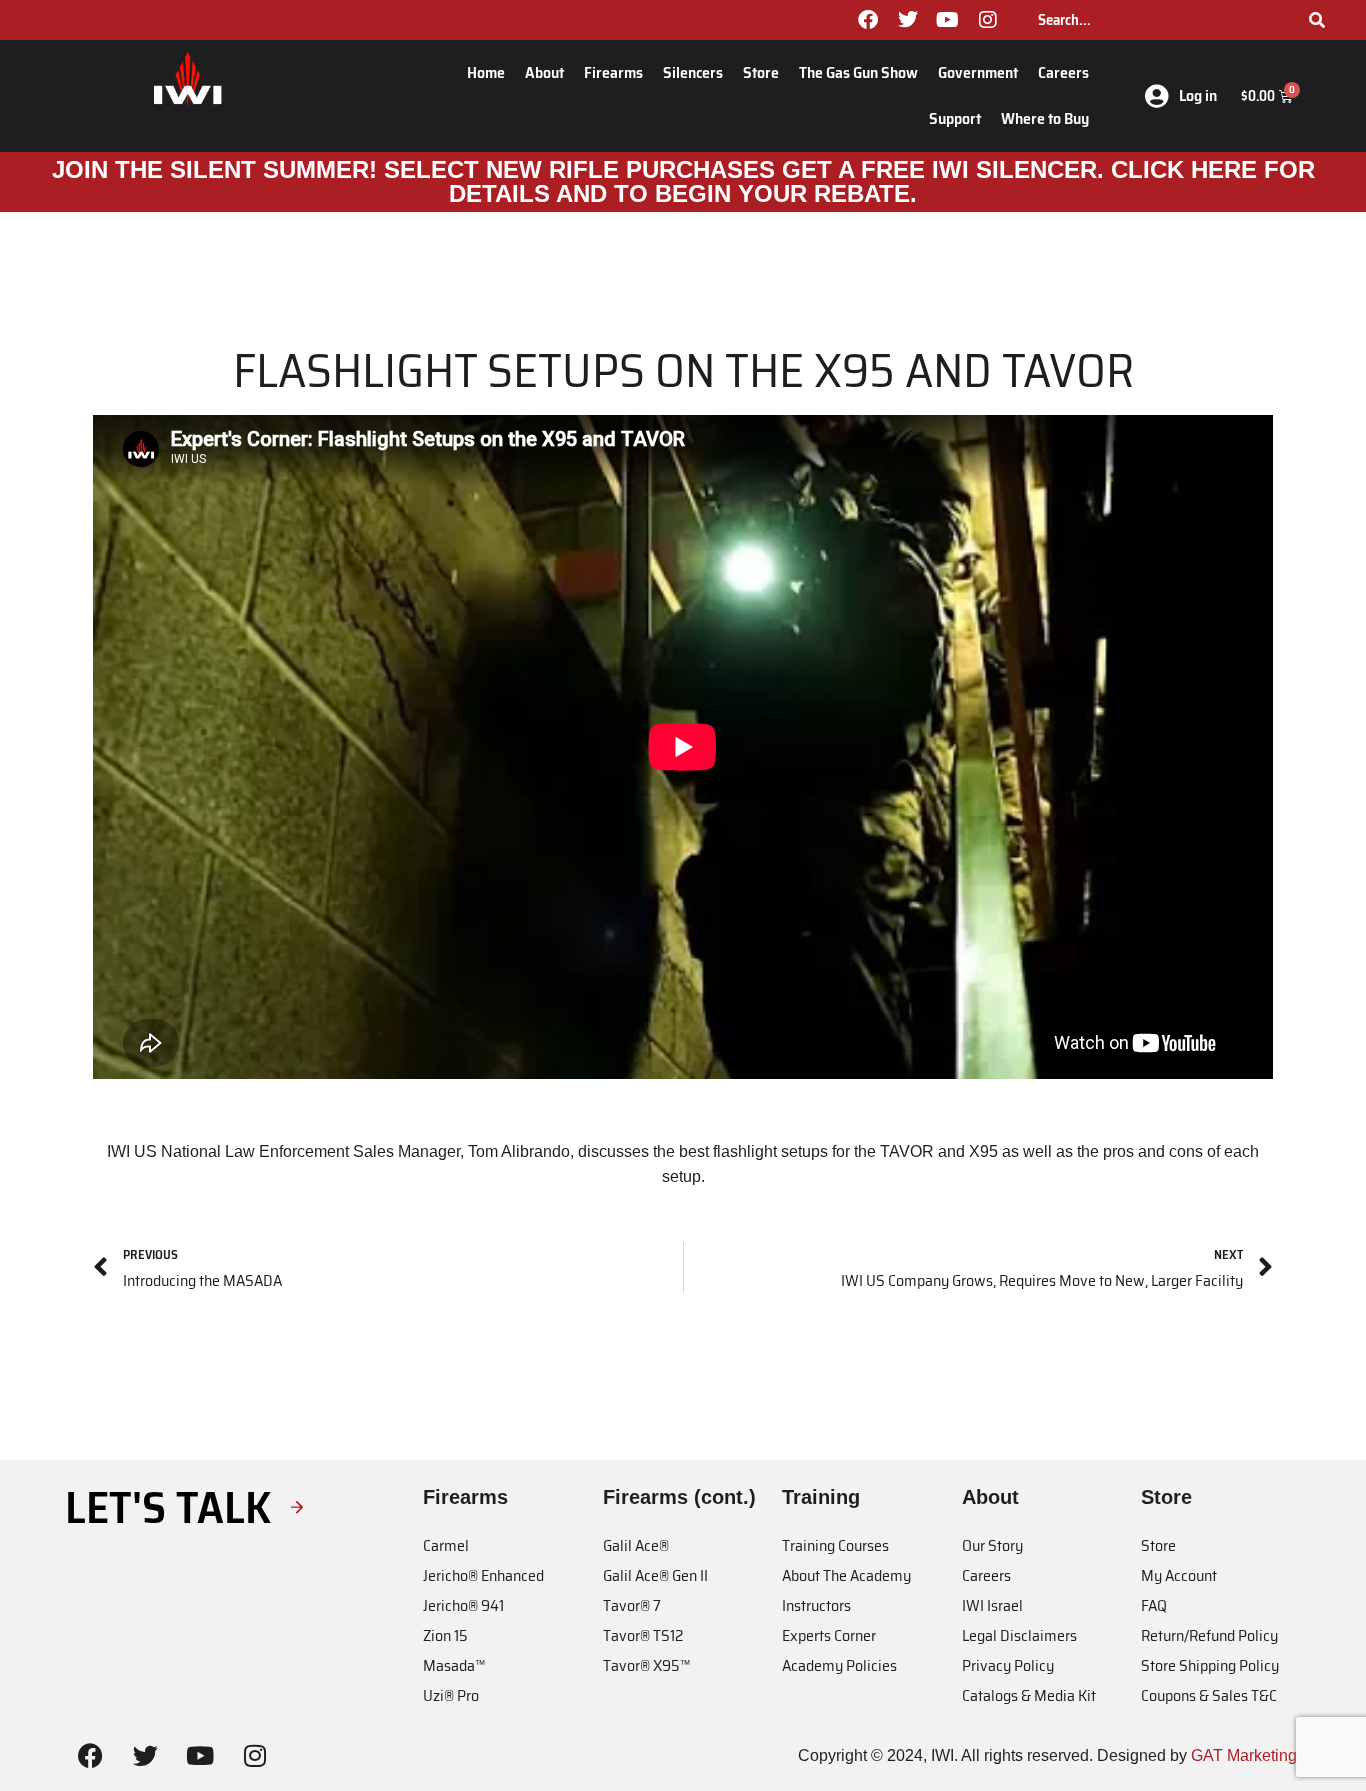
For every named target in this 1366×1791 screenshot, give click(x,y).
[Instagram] (988, 20)
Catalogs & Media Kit (1029, 1695)
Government (978, 72)
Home (486, 72)
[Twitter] (908, 20)
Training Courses (835, 1545)
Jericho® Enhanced (483, 1575)
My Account (1179, 1575)
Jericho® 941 (463, 1605)
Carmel (446, 1545)
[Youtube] (948, 20)
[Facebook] (868, 20)
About (544, 72)
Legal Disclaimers (1019, 1635)
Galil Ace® (636, 1545)
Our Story (992, 1545)
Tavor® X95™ (646, 1665)
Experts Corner (829, 1635)
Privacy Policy (1008, 1665)
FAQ (1154, 1605)
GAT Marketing (1244, 1755)
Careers (1063, 72)
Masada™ (454, 1665)
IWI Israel (992, 1605)
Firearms (613, 72)
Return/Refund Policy (1209, 1635)
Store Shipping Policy (1210, 1665)
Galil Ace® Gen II (655, 1575)
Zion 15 (445, 1635)
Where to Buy (1045, 118)
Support (955, 118)
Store (761, 72)
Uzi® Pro (451, 1695)
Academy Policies (839, 1665)
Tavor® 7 (632, 1605)
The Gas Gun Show (858, 72)
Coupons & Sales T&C (1209, 1695)
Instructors (816, 1605)
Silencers (693, 72)
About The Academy (846, 1575)
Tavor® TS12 (643, 1635)
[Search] (1317, 20)
